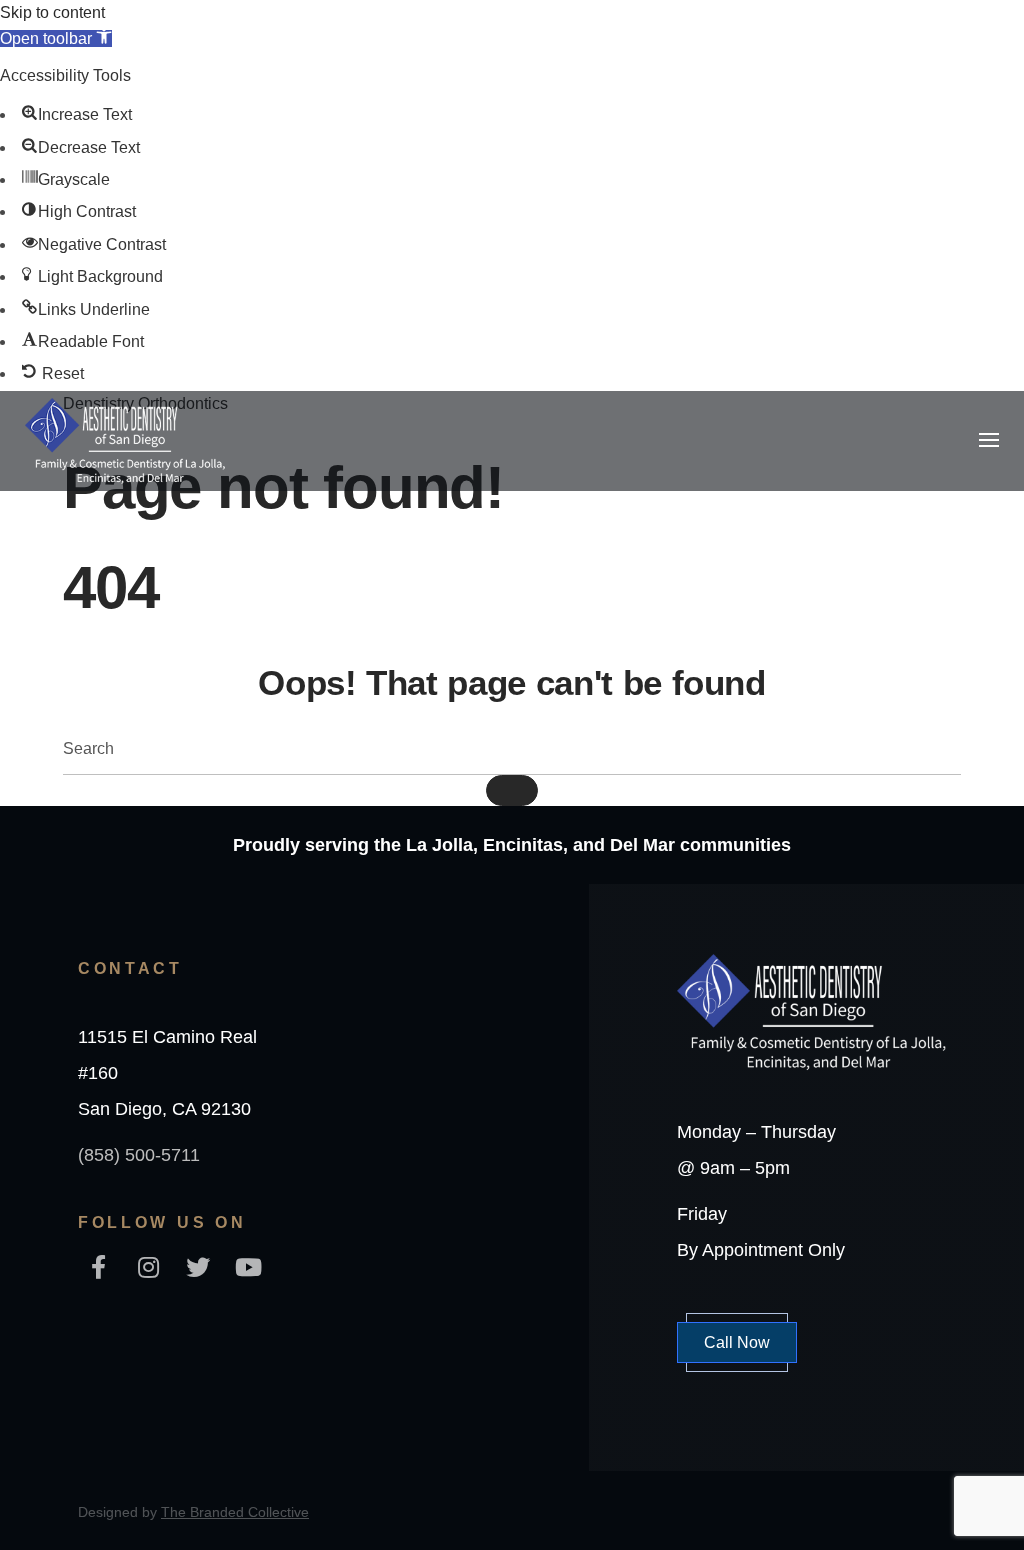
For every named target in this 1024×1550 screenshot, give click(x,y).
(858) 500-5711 (139, 1155)
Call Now (737, 1342)
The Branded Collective (235, 1512)
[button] (56, 38)
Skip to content (52, 12)
